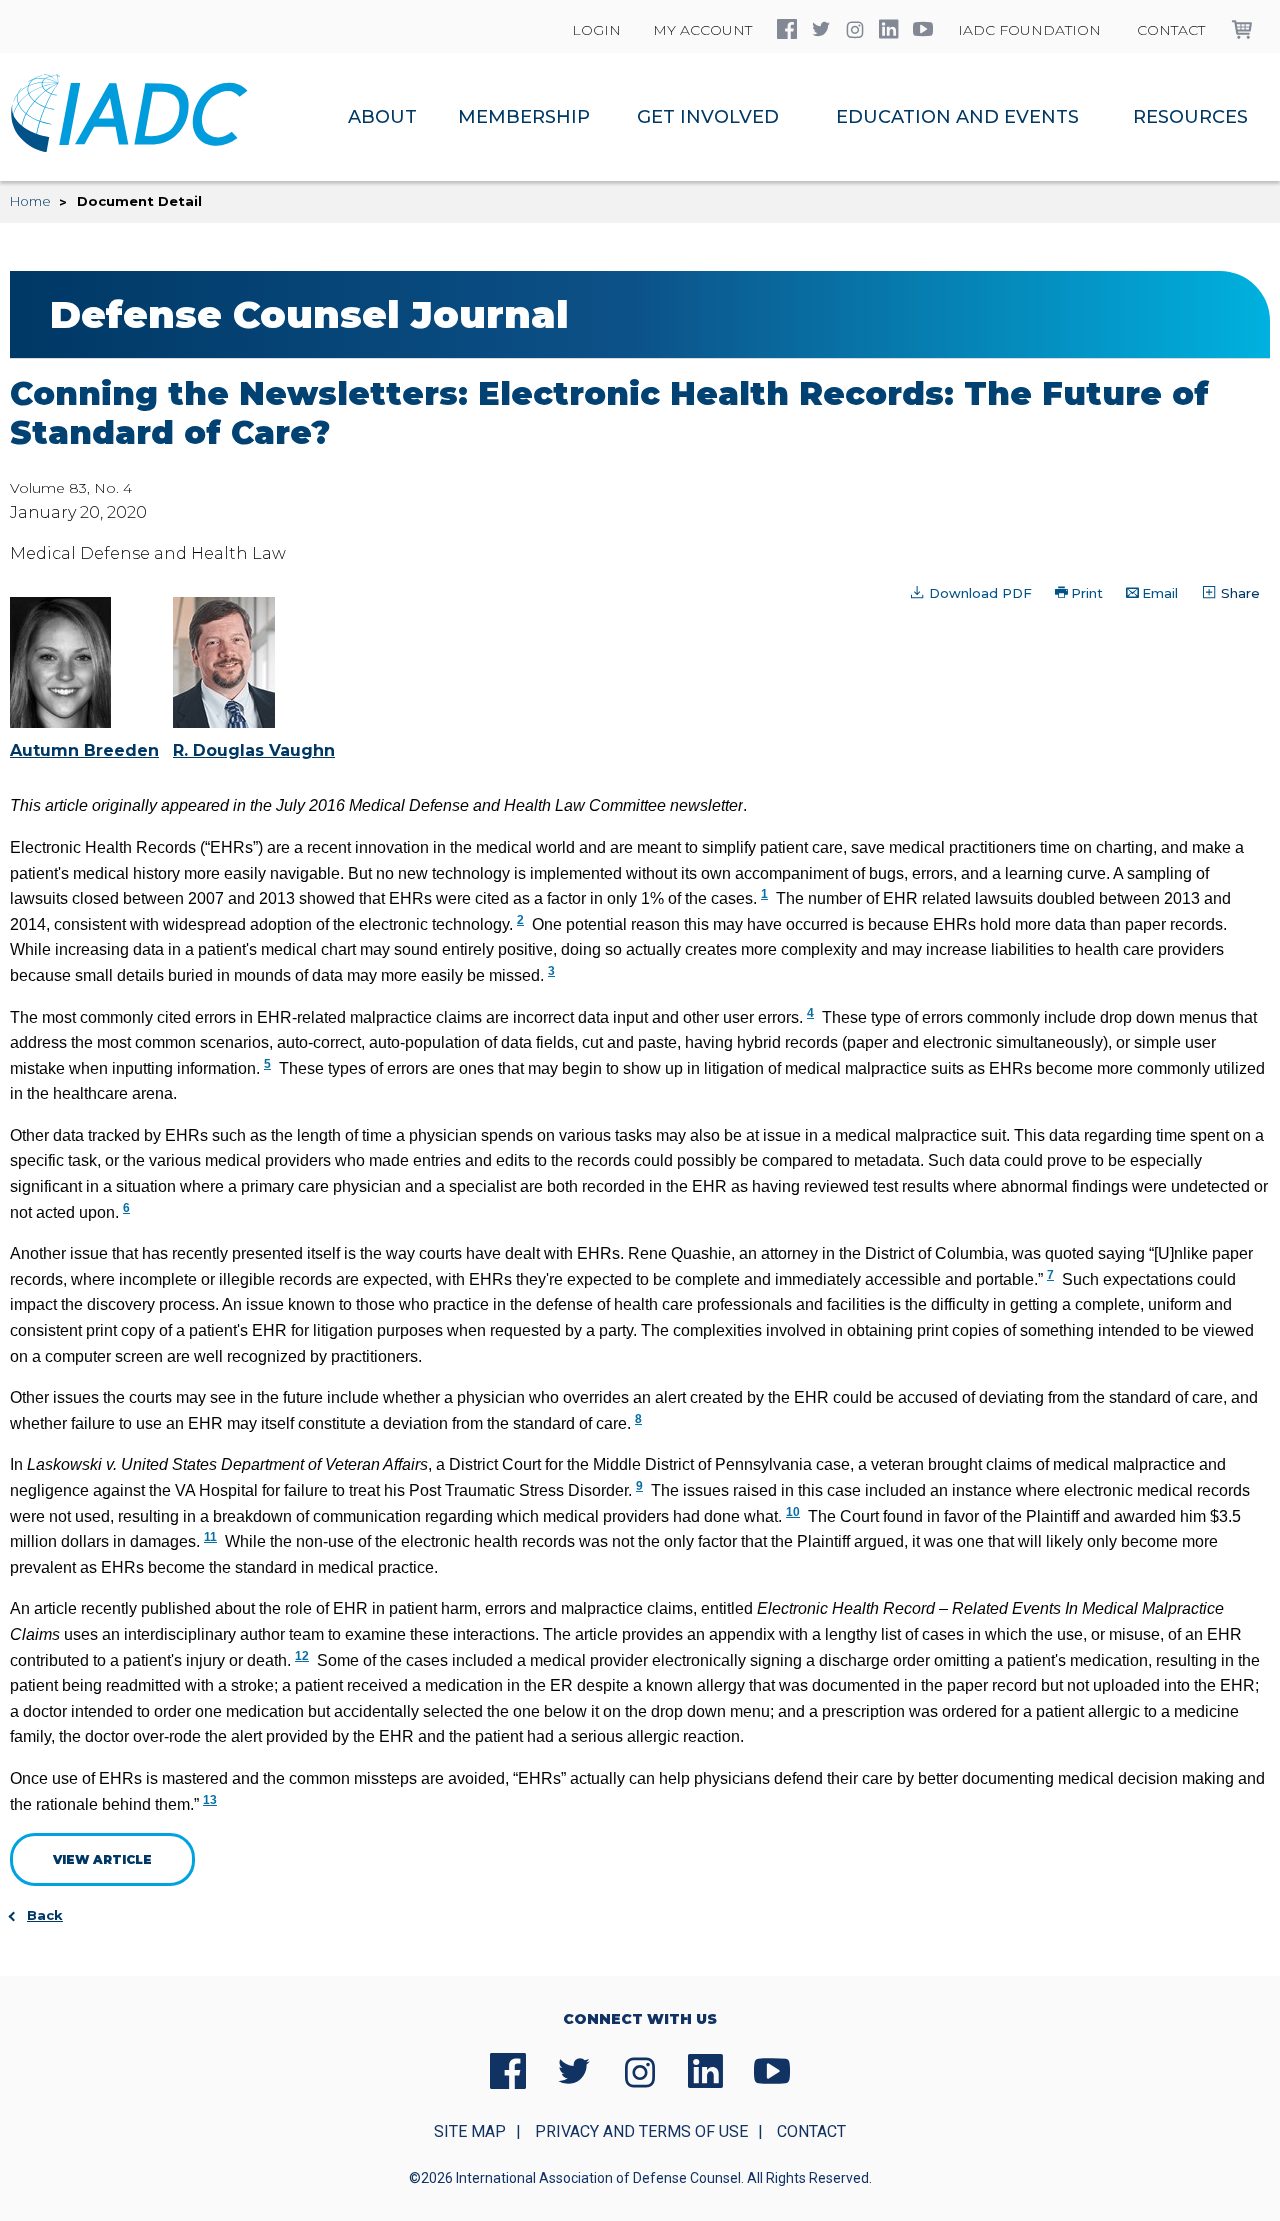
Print (1087, 593)
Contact (1171, 30)
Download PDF (978, 593)
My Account (702, 30)
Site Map (470, 2131)
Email (1160, 593)
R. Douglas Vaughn (254, 750)
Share (1238, 593)
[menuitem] (382, 117)
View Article (102, 1859)
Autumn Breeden (84, 750)
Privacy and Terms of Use (641, 2131)
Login (596, 30)
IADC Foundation (1029, 30)
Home (30, 201)
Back (45, 1915)
